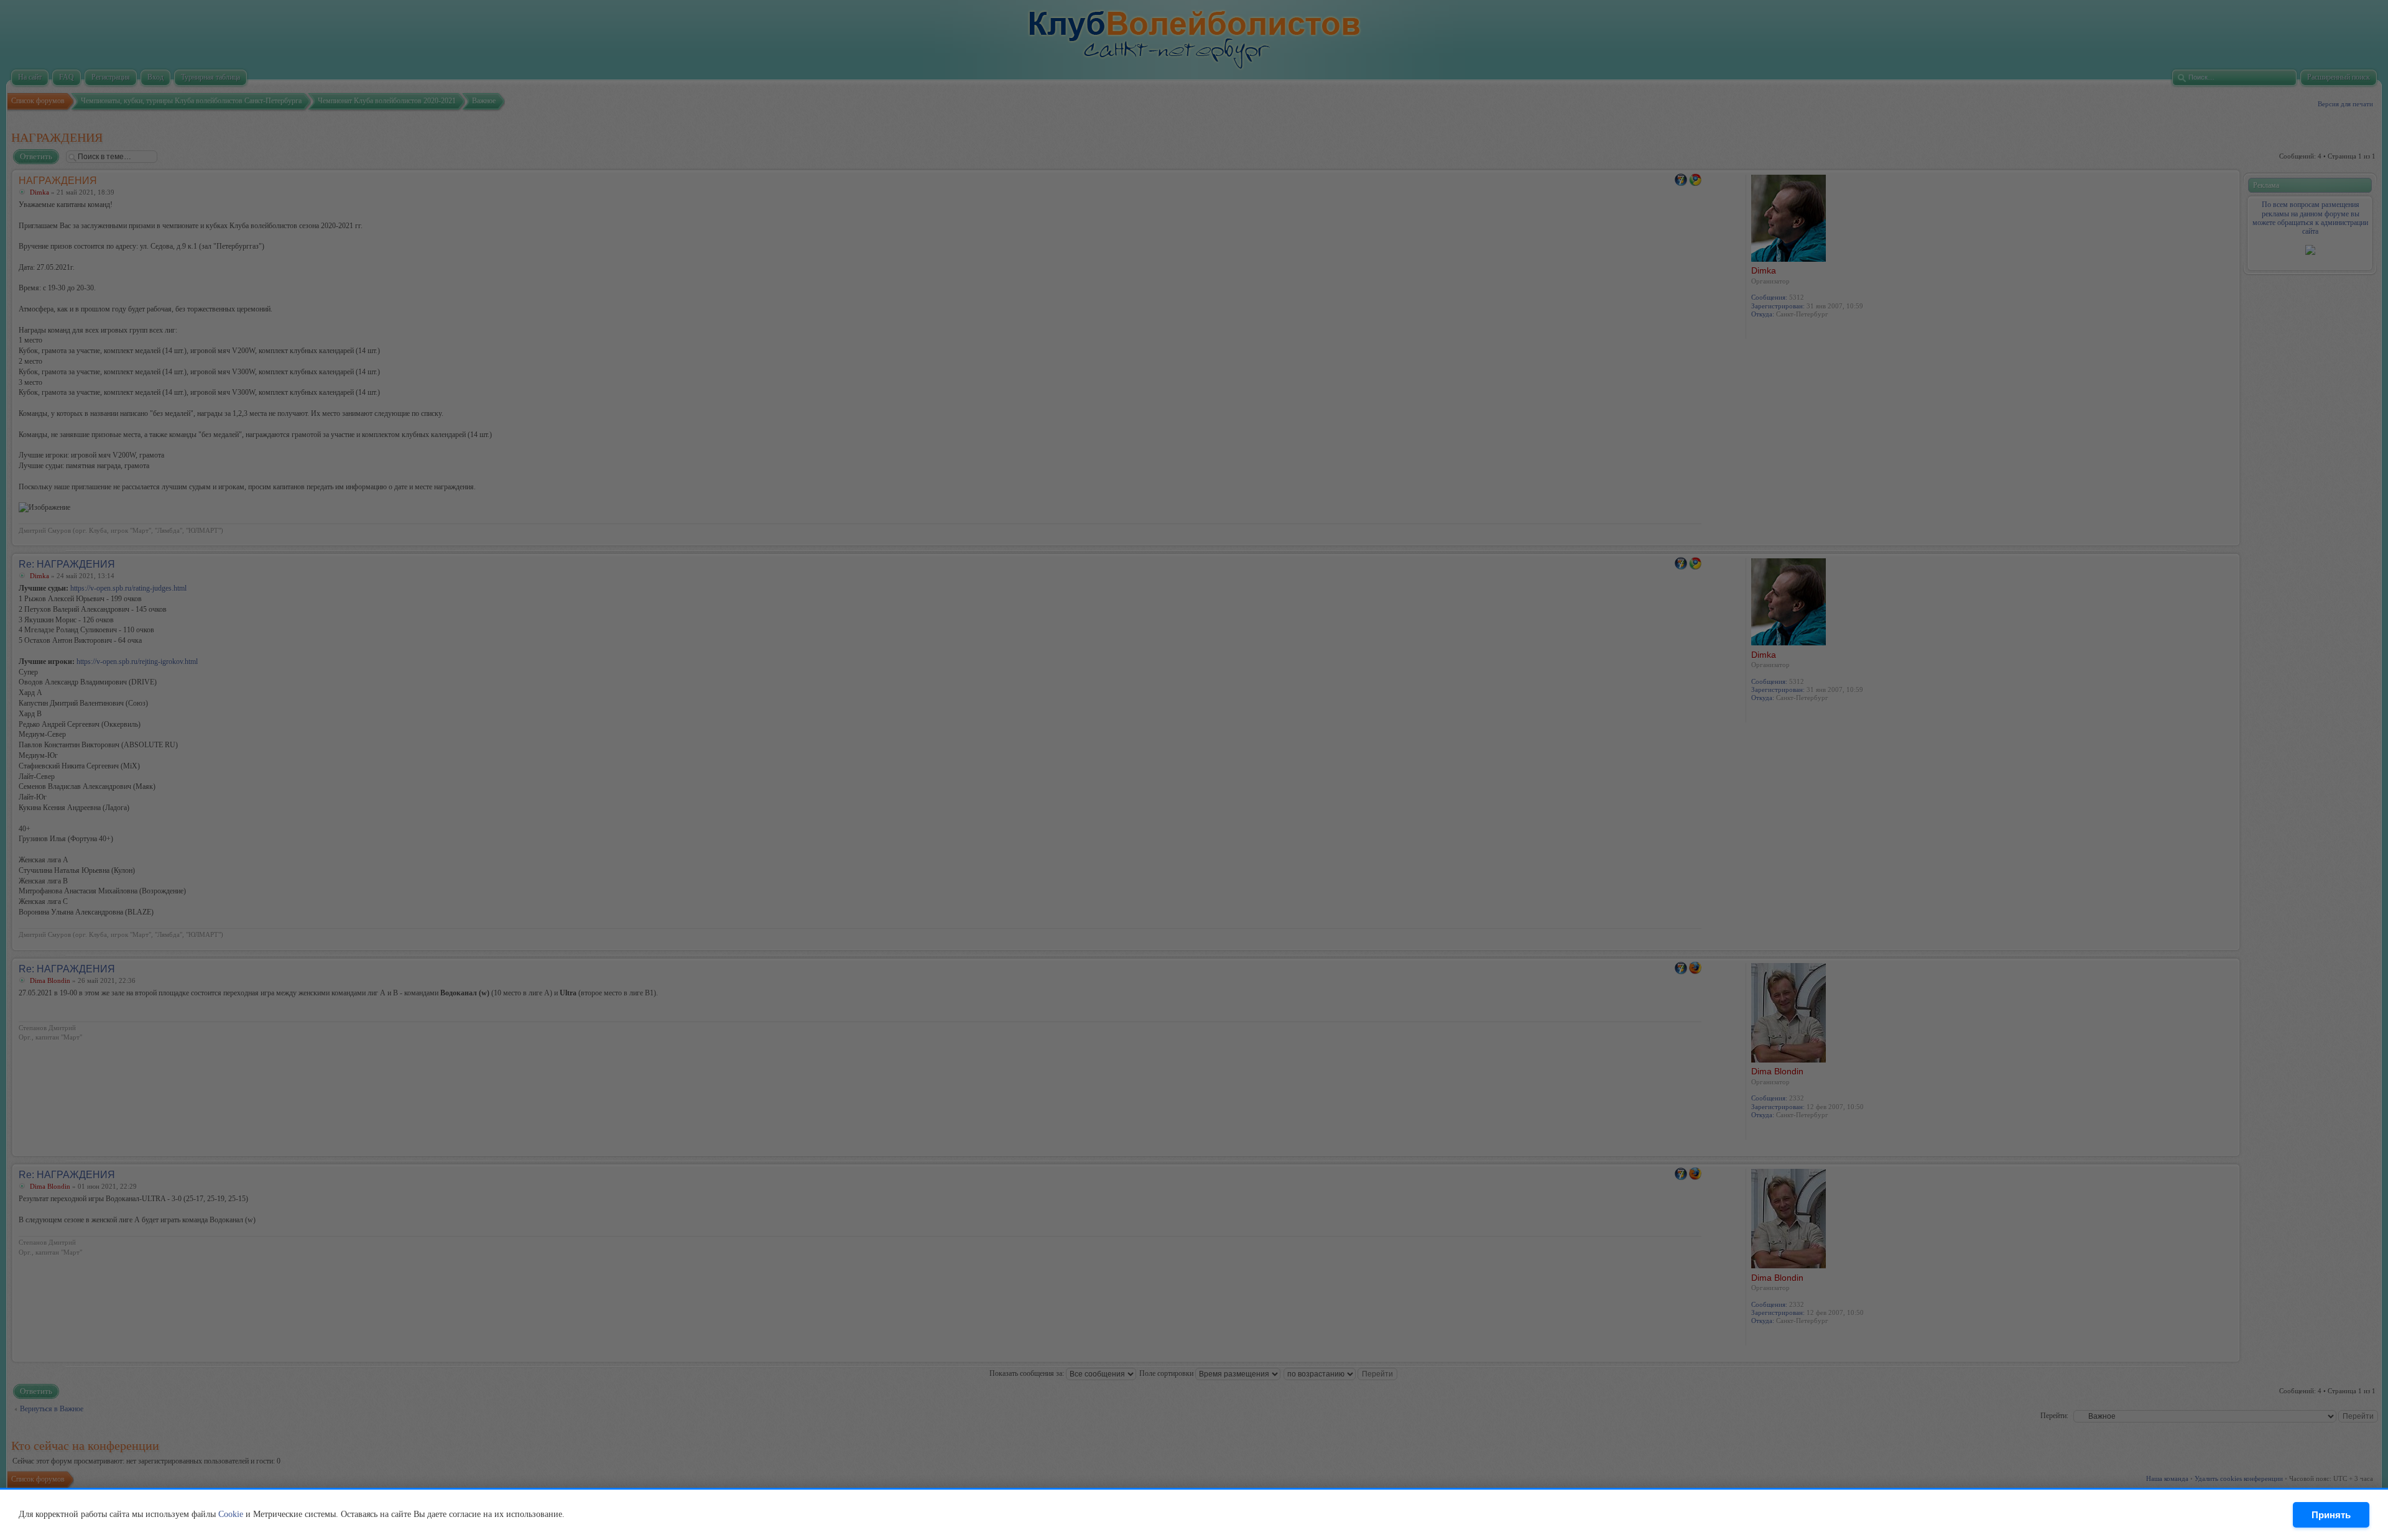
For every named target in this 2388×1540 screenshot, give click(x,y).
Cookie (231, 1514)
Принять (2331, 1515)
